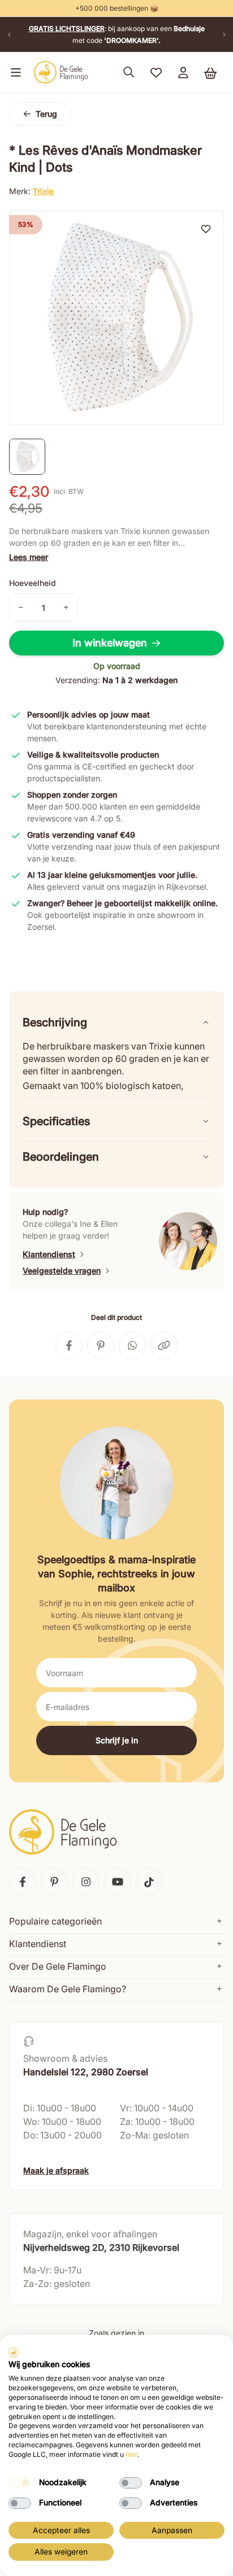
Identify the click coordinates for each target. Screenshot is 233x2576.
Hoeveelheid (33, 583)
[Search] (129, 72)
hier (131, 2454)
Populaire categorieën (55, 1921)
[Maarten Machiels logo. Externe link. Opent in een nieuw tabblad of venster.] (14, 2352)
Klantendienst (49, 1254)
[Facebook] (23, 1882)
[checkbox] (20, 2483)
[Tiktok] (149, 1882)
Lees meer (29, 557)
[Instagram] (86, 1882)
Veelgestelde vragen (62, 1270)
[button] (14, 72)
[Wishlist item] (206, 229)
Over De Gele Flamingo (58, 1966)
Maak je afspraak (56, 2170)
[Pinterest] (54, 1882)
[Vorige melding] (9, 34)
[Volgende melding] (224, 34)
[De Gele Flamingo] (61, 72)
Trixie (43, 191)
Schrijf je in (117, 1740)
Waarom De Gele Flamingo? (68, 1989)
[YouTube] (118, 1882)
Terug (46, 114)
